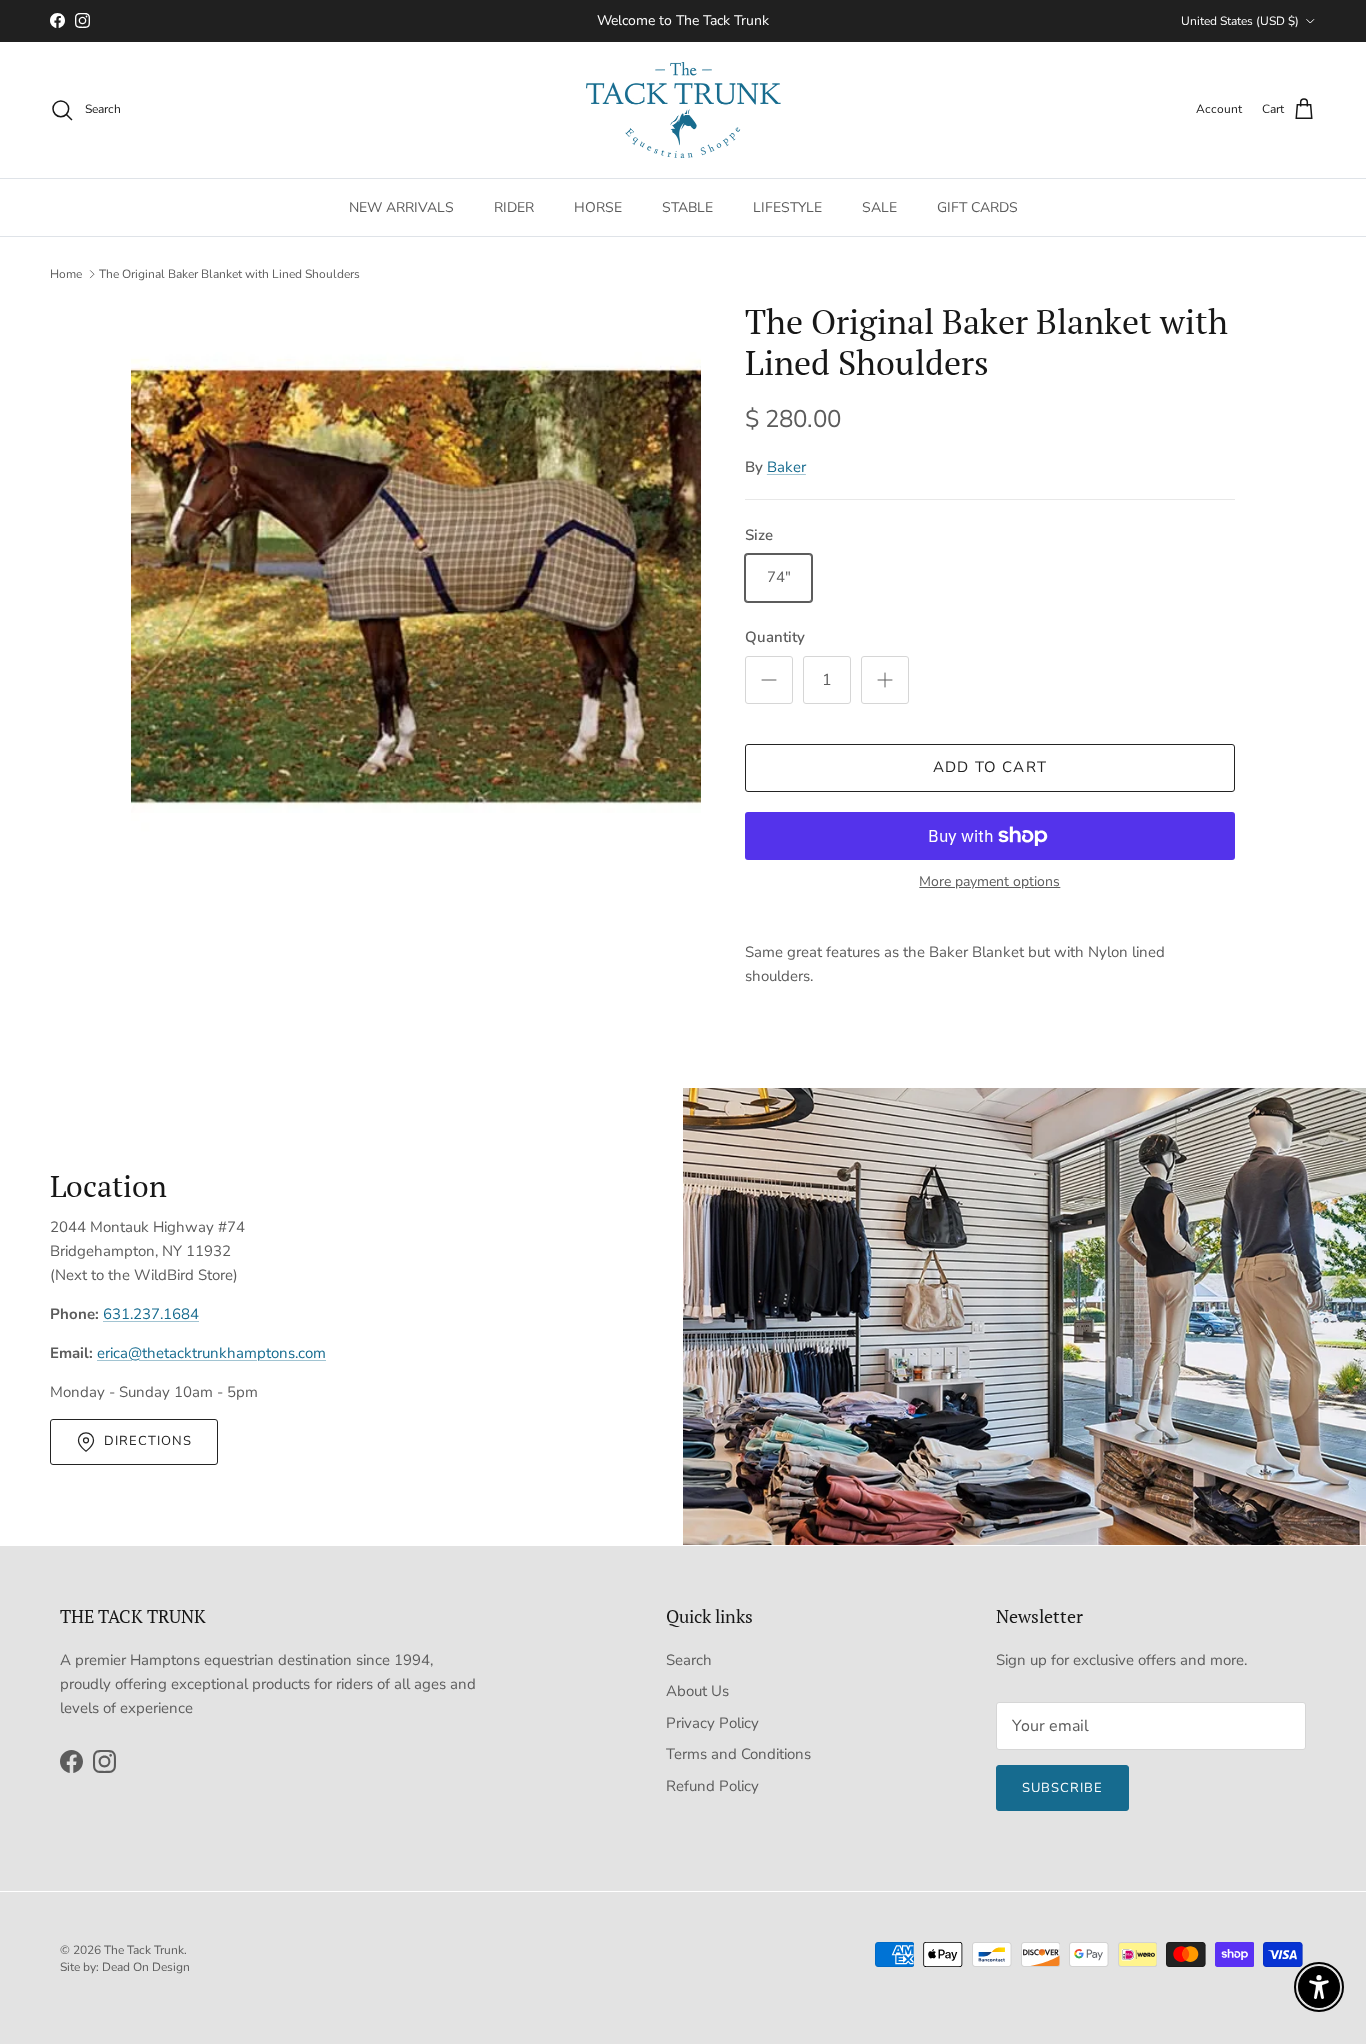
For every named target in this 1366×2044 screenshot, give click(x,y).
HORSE (598, 206)
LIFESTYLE (787, 206)
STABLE (687, 206)
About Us (697, 1691)
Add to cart (990, 767)
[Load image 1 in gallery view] (416, 587)
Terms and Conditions (738, 1754)
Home (66, 274)
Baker (786, 467)
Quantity (775, 637)
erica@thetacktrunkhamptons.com (211, 1353)
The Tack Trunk (144, 1950)
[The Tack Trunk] (683, 110)
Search (689, 1660)
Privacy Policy (712, 1723)
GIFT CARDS (977, 206)
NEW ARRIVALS (401, 206)
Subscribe (1062, 1788)
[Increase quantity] (885, 680)
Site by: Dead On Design (125, 1967)
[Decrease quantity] (769, 680)
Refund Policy (712, 1786)
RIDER (514, 206)
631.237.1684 (151, 1314)
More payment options (989, 882)
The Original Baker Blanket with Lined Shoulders (229, 274)
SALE (879, 206)
